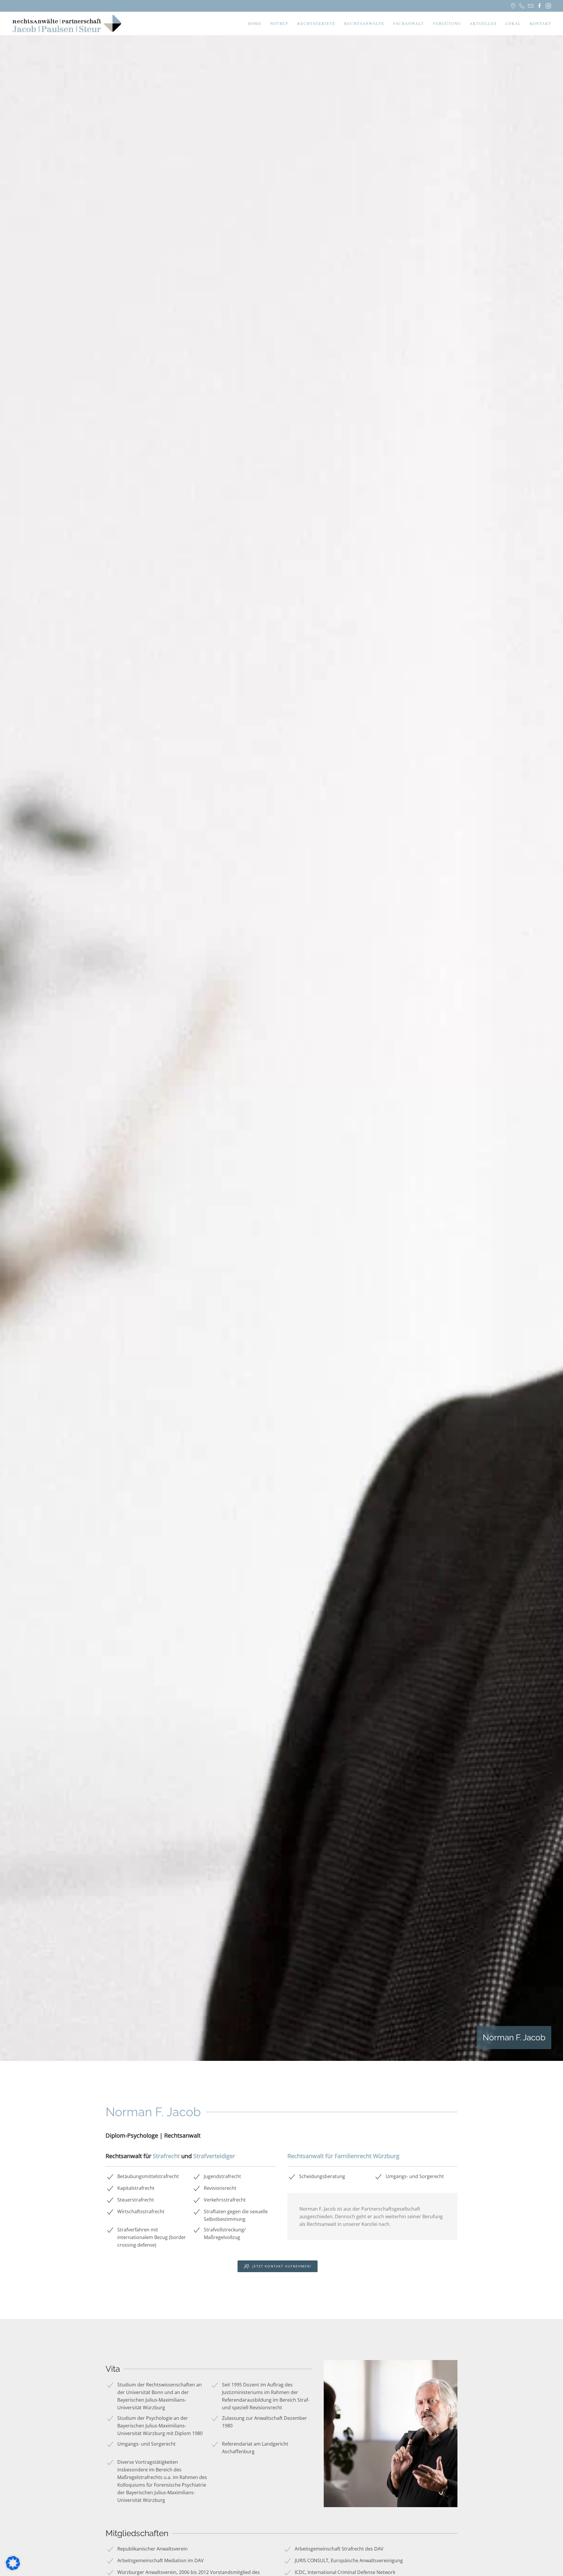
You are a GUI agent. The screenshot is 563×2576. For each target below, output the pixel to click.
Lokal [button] (513, 23)
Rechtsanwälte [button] (364, 23)
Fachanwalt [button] (409, 23)
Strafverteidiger (214, 2156)
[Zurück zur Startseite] (68, 23)
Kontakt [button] (541, 23)
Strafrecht (166, 2156)
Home (255, 23)
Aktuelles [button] (483, 23)
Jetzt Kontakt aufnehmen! (282, 2266)
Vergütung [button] (447, 23)
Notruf (279, 23)
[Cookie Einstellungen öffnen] (13, 2563)
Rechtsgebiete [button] (316, 23)
